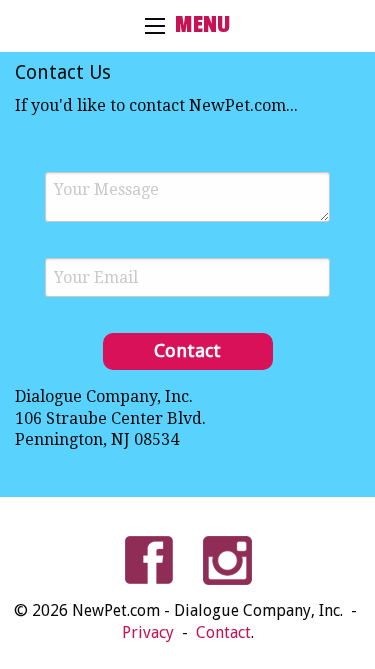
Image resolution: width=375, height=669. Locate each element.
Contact (223, 632)
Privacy (150, 632)
